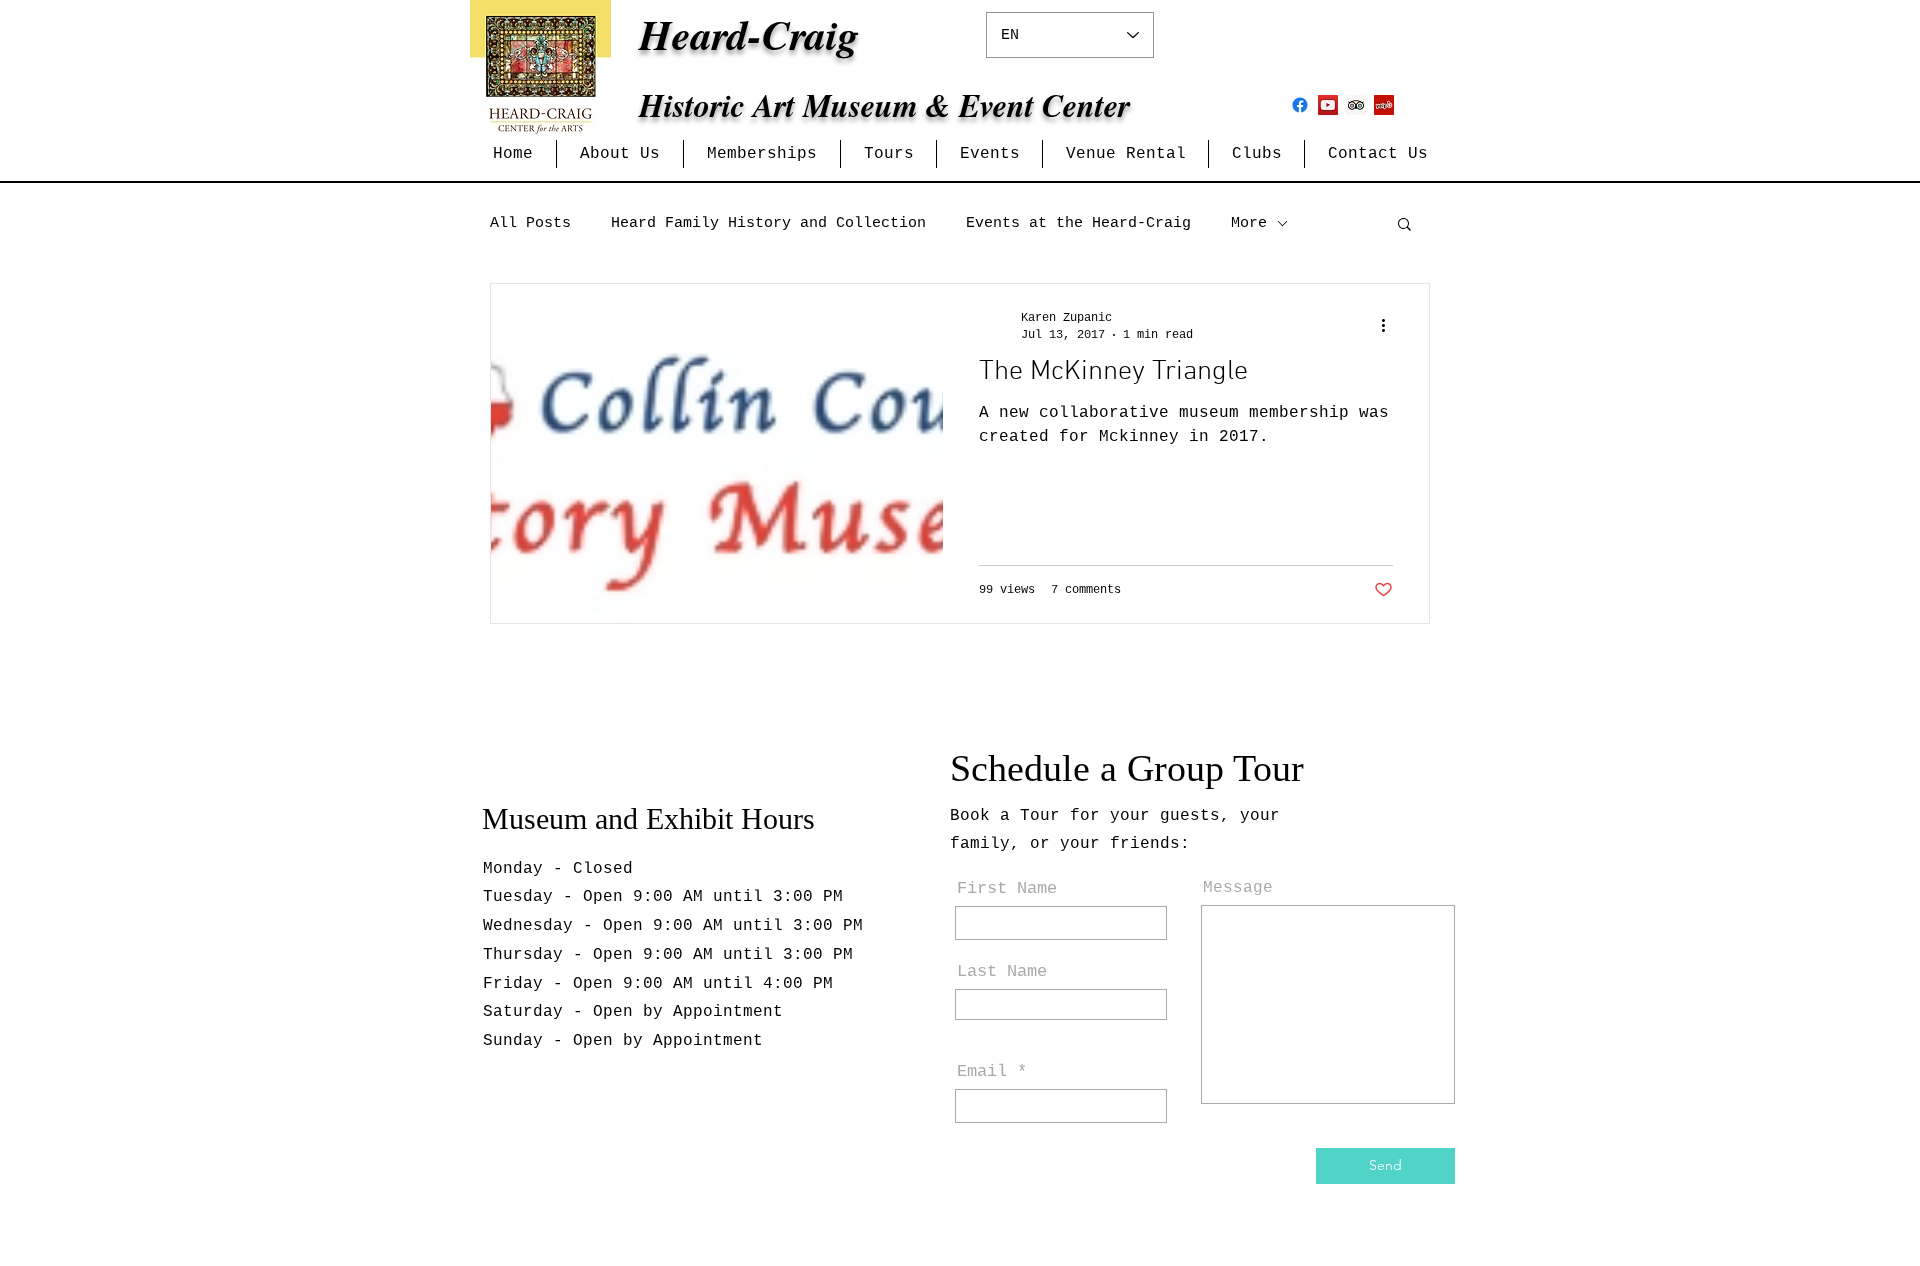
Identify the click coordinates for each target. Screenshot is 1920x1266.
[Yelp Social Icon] (1384, 105)
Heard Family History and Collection (768, 223)
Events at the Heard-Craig (1078, 223)
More (1249, 223)
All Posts (530, 223)
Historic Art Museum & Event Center (884, 104)
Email (982, 1071)
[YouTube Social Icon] (1328, 105)
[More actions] (1390, 325)
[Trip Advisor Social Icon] (1356, 105)
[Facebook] (1300, 105)
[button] (620, 154)
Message (1238, 888)
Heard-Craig (749, 34)
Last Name (1002, 971)
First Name (1007, 888)
